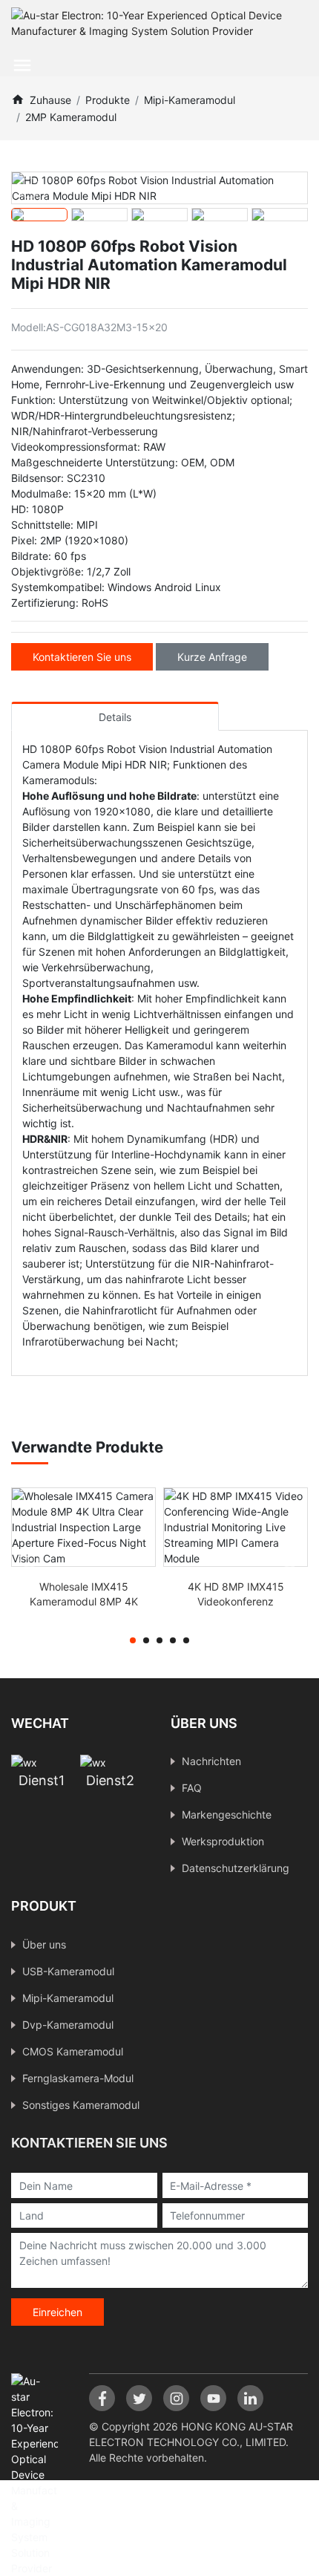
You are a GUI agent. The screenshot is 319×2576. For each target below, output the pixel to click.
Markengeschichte (227, 1814)
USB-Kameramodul (68, 1971)
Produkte (108, 100)
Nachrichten (211, 1761)
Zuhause (50, 100)
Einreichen (57, 2312)
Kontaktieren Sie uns (82, 657)
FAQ (192, 1788)
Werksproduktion (223, 1841)
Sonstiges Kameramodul (81, 2105)
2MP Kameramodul (71, 117)
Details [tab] (115, 717)
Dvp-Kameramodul (68, 2025)
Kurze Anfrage (212, 657)
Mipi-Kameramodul (190, 100)
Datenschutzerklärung (236, 1868)
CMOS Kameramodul (73, 2051)
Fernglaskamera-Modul (78, 2078)
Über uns (44, 1944)
